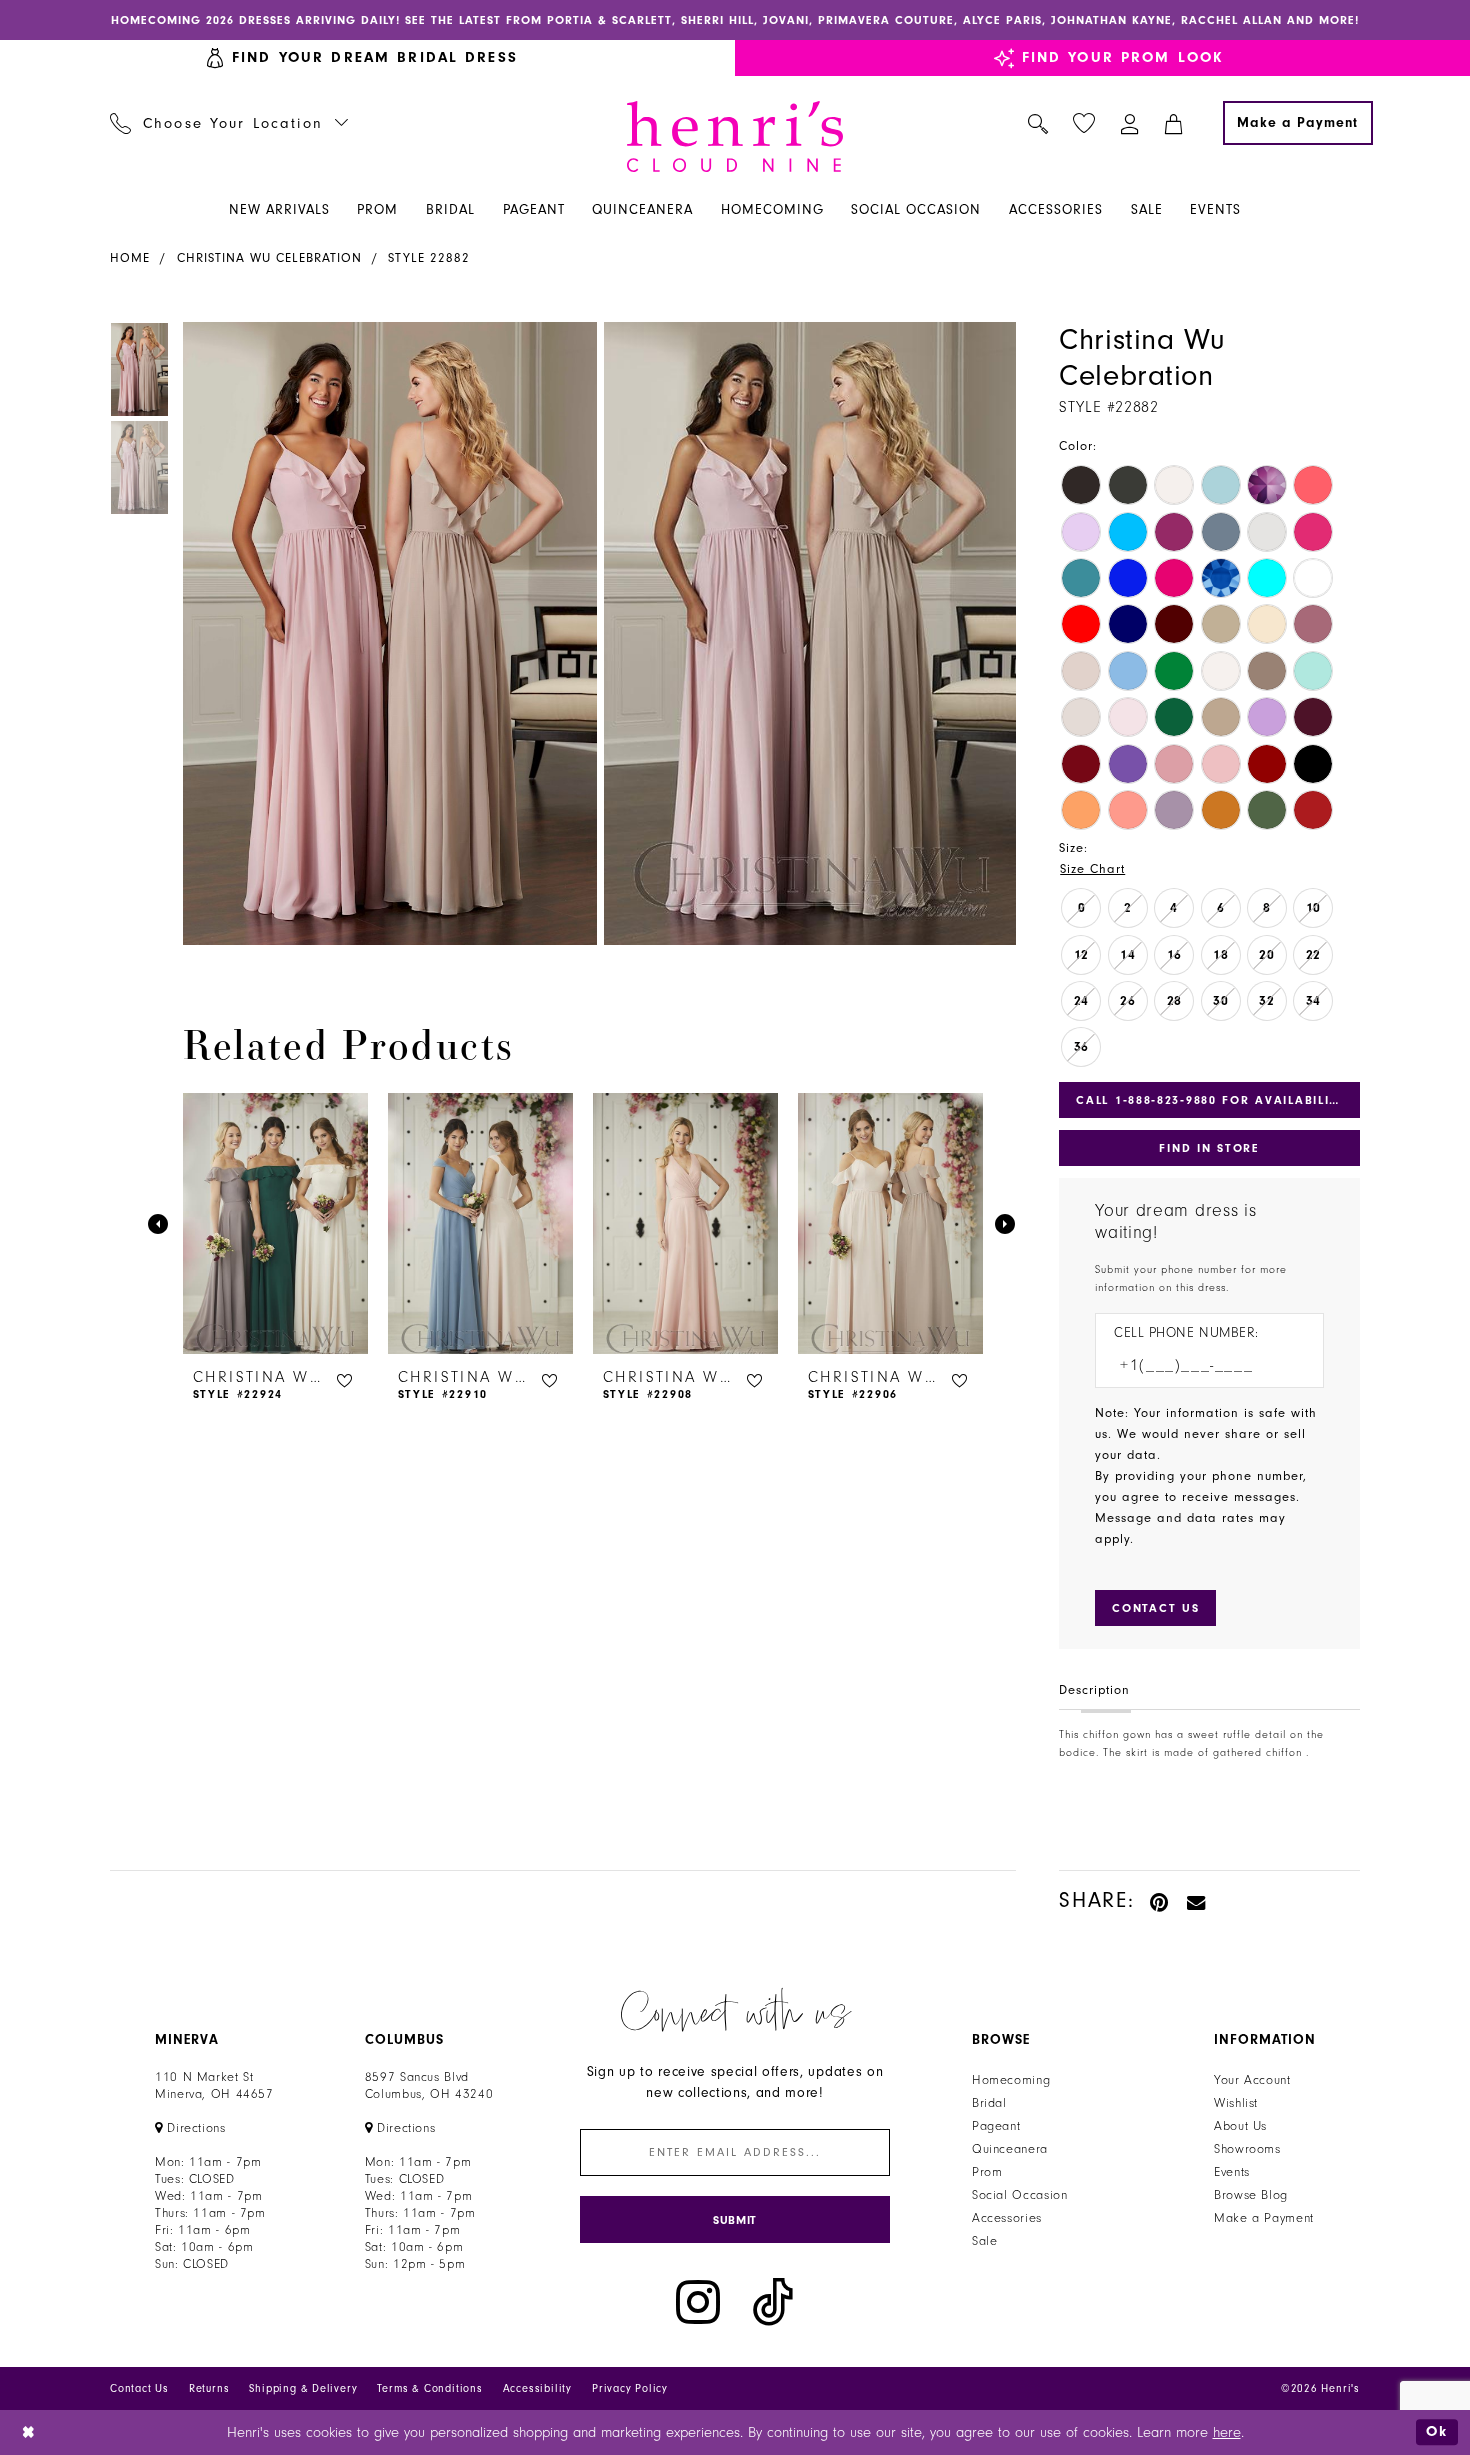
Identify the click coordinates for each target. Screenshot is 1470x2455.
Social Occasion (1019, 2195)
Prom (987, 2172)
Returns (209, 2388)
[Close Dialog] (29, 2432)
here (1227, 2432)
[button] (1130, 123)
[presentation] (275, 1224)
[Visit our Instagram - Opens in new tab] (698, 2302)
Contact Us (139, 2388)
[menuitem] (229, 123)
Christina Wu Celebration (269, 258)
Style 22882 (429, 258)
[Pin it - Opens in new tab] (1160, 1900)
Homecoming (1011, 2080)
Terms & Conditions (429, 2388)
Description (1094, 1690)
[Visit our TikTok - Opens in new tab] (773, 2302)
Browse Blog (1251, 2195)
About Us (1240, 2126)
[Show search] (1038, 123)
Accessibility (537, 2388)
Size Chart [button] (1092, 869)
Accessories (1007, 2218)
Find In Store (1209, 1148)
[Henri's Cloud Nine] (735, 136)
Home (130, 258)
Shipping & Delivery (303, 2388)
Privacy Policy (630, 2388)
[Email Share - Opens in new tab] (1197, 1900)
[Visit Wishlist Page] (1084, 123)
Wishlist (1236, 2103)
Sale (985, 2241)
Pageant (996, 2126)
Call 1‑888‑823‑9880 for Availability (1211, 1100)
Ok (1437, 2431)
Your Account (1252, 2080)
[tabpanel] (386, 633)
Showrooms (1247, 2149)
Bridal (989, 2103)
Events (1232, 2172)
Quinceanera (1010, 2149)
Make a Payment (1264, 2218)
